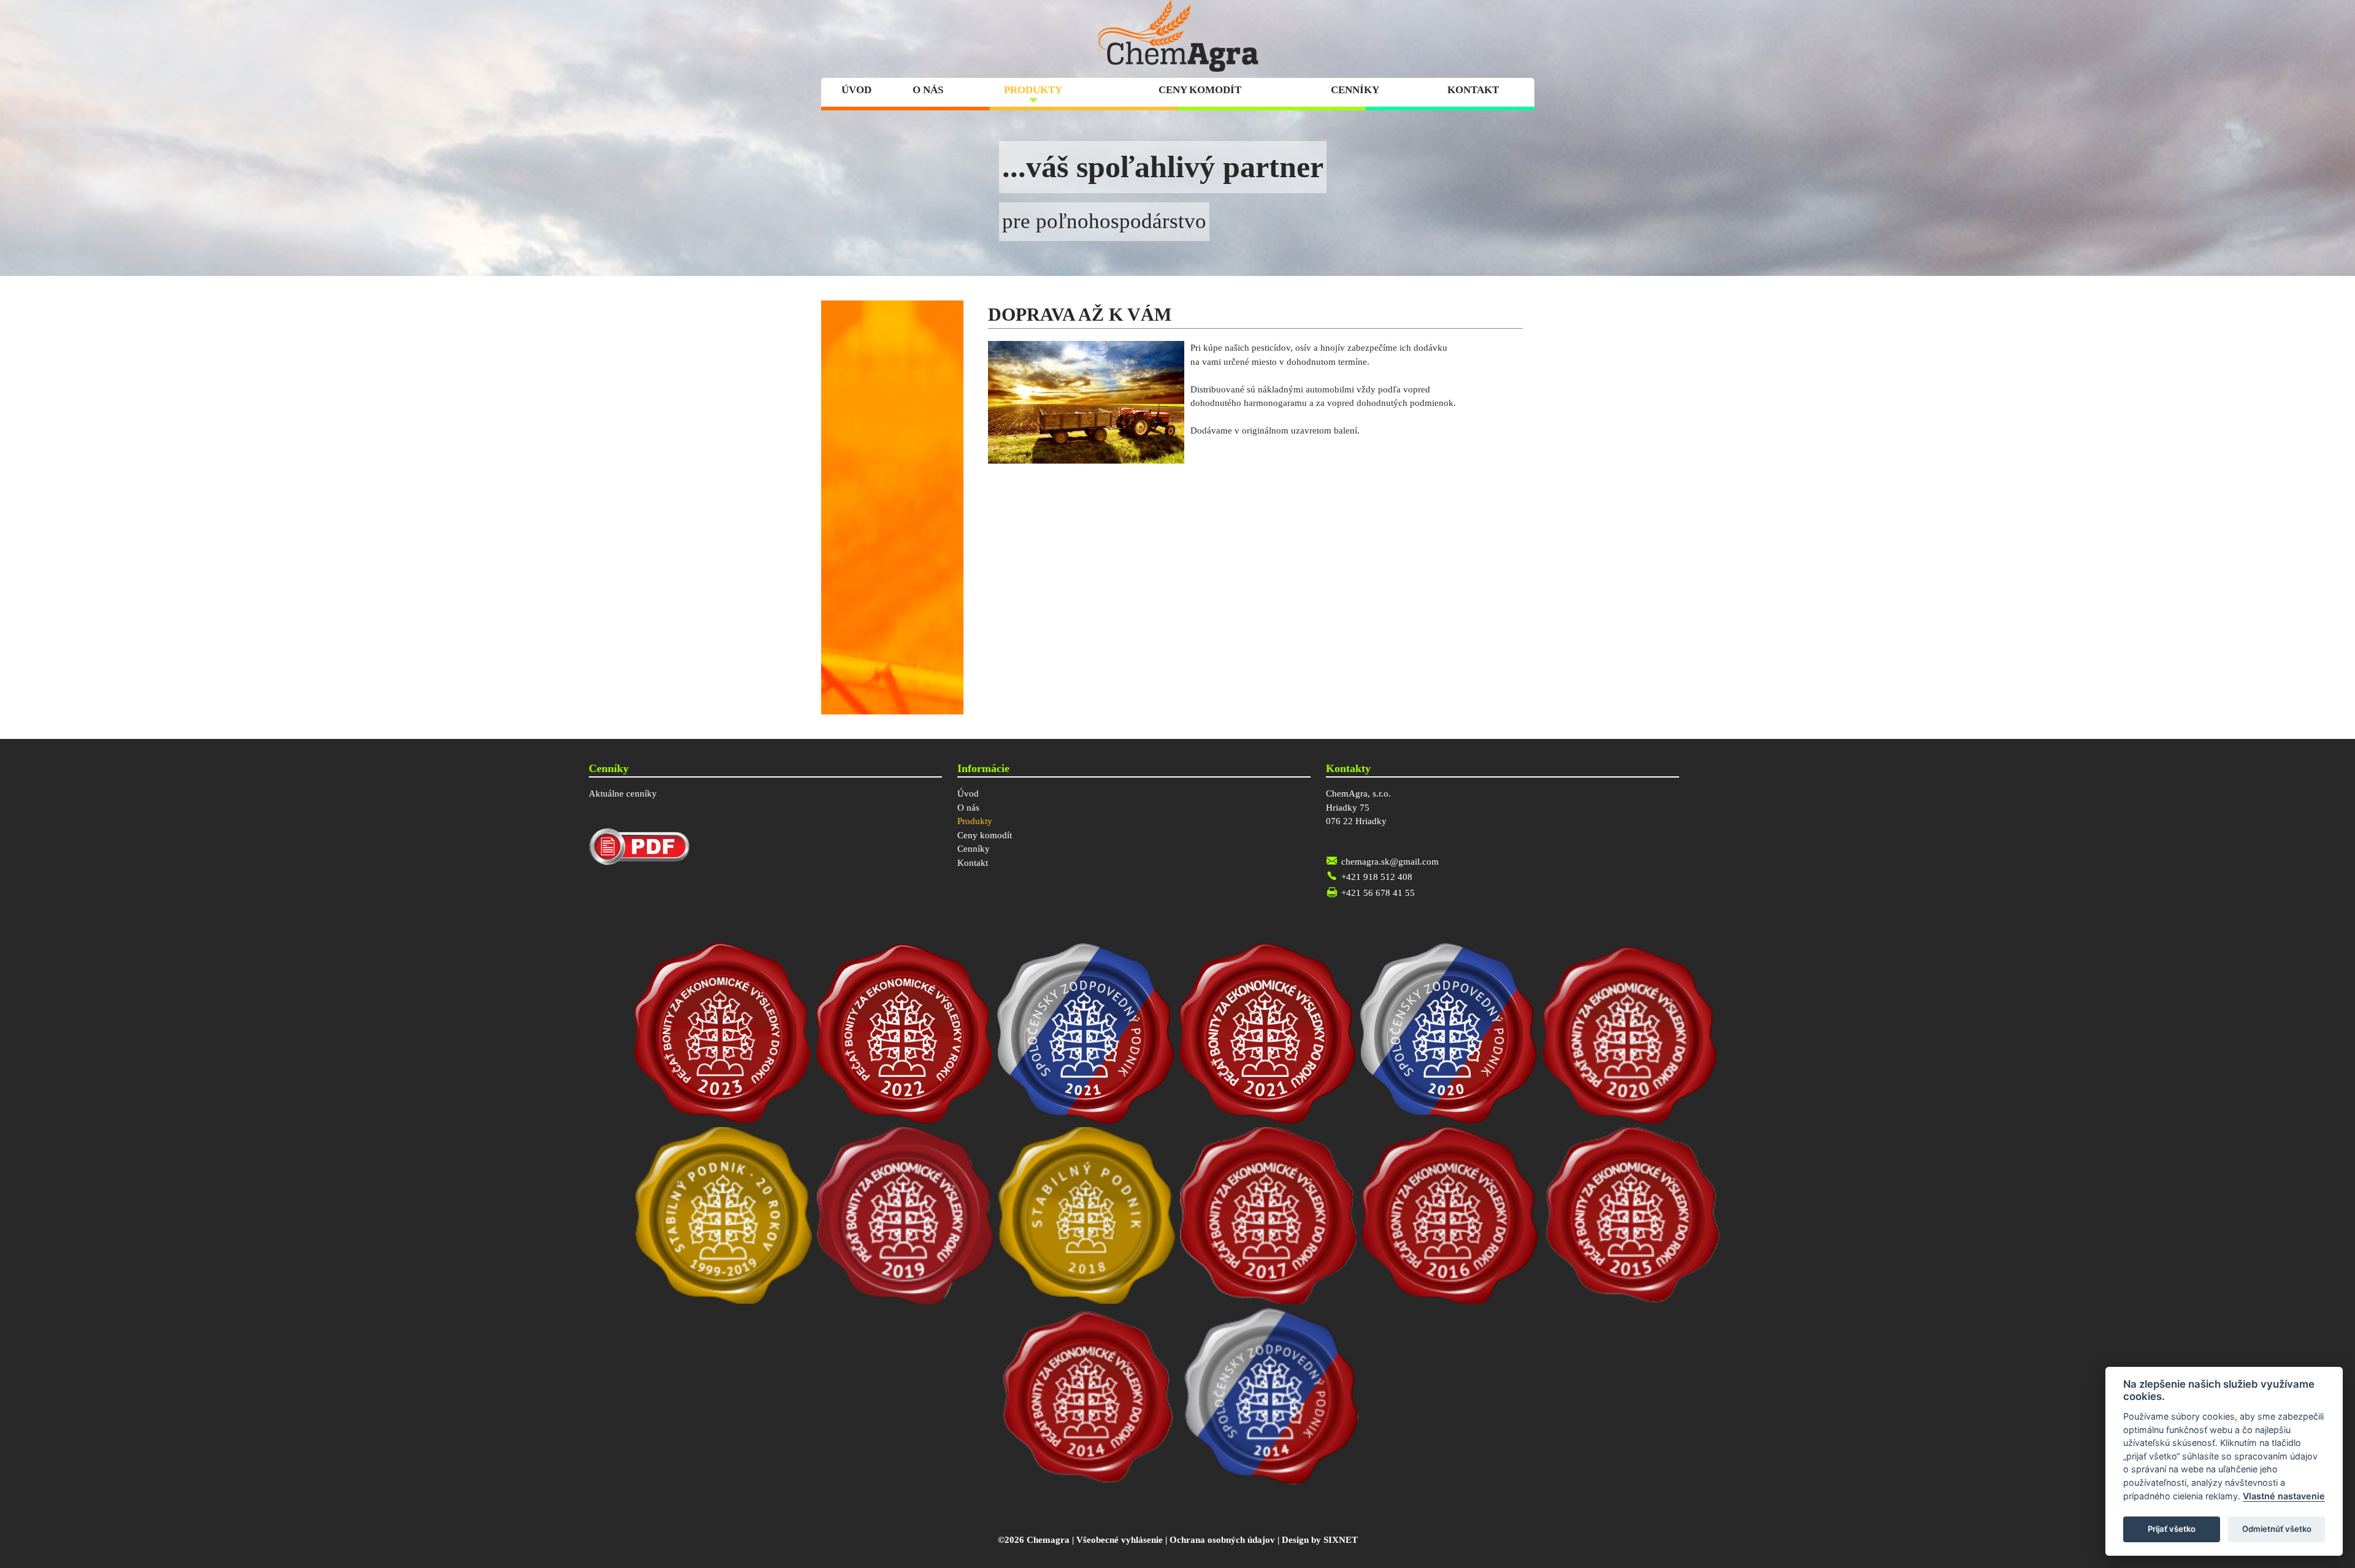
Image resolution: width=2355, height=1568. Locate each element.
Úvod (856, 90)
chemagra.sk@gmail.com (1390, 862)
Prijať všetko (2172, 1529)
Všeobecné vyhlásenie (1120, 1540)
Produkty (1033, 90)
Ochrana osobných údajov (1222, 1540)
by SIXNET (1334, 1540)
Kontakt (1473, 90)
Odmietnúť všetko (2277, 1529)
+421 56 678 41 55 (1378, 893)
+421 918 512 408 (1377, 877)
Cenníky (1355, 90)
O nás (928, 90)
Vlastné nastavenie (2284, 1496)
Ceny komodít (1200, 90)
